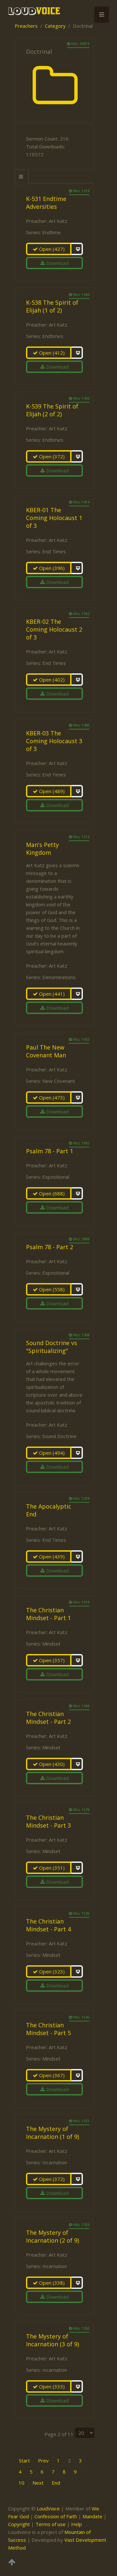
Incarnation (55, 2162)
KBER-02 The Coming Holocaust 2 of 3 (54, 629)
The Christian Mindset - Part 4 (48, 1925)
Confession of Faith (56, 2516)
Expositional (56, 1177)
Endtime (52, 232)
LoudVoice (48, 2508)
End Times (54, 551)
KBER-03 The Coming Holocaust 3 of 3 (54, 741)
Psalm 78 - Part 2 (50, 1247)
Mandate (92, 2516)
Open (51, 249)
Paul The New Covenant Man (46, 1051)
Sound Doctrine (59, 1436)
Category (55, 26)
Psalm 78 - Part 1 (50, 1151)
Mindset (51, 1644)
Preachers (26, 26)
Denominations (59, 977)
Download (57, 263)
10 (21, 2483)
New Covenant (59, 1081)
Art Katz (58, 221)
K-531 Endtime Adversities (46, 203)
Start (24, 2461)
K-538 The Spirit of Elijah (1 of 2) (52, 306)
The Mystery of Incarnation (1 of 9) (52, 2133)
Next (38, 2483)
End (56, 2483)
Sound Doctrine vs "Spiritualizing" (52, 1347)
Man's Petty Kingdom (42, 849)
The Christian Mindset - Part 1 (48, 1614)
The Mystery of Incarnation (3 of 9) (52, 2340)
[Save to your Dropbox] (77, 249)
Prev (43, 2461)
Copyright (19, 2524)
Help (77, 2524)
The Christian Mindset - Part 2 (48, 1718)
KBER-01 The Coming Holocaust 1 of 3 (54, 518)
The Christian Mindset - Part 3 (48, 1821)
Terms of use (51, 2524)
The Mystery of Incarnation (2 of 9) (52, 2236)
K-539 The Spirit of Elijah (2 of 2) (52, 410)
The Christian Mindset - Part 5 (48, 2029)
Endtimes (53, 336)
